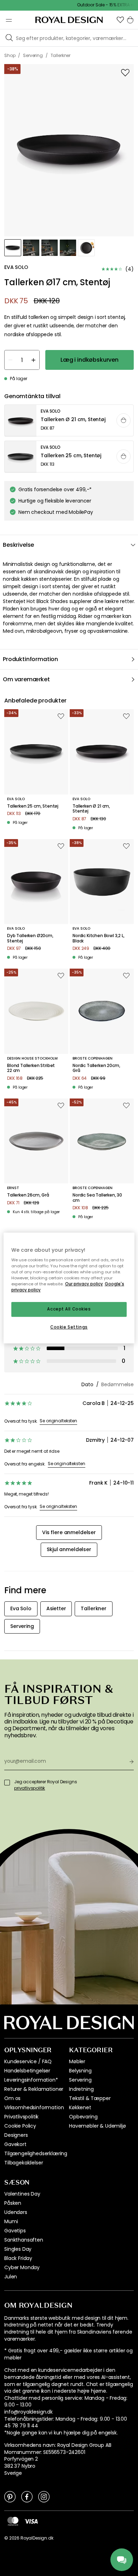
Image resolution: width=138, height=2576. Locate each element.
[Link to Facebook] (27, 2496)
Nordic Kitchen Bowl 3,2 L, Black (99, 938)
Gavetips (15, 2231)
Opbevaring (83, 2117)
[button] (120, 20)
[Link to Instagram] (44, 2496)
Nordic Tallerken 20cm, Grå (96, 1068)
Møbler (77, 2061)
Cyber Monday (22, 2267)
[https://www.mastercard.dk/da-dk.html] (13, 2521)
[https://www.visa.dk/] (31, 2521)
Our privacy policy (84, 1284)
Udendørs (16, 2212)
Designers (16, 2135)
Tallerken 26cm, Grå (28, 1195)
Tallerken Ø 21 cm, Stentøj (91, 809)
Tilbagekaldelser (24, 2163)
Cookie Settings (69, 1327)
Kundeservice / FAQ (28, 2061)
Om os (12, 2098)
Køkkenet (80, 2107)
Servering (80, 2080)
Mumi (11, 2221)
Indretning (81, 2089)
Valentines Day (22, 2194)
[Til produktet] (69, 421)
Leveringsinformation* (31, 2080)
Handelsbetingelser (27, 2071)
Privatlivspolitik (21, 2117)
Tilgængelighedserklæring (36, 2153)
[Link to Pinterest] (10, 2496)
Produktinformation (30, 659)
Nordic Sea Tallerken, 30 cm (97, 1198)
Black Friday (18, 2258)
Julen (11, 2277)
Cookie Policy (20, 2126)
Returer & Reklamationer (34, 2089)
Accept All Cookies (69, 1309)
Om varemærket (26, 679)
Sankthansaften (24, 2240)
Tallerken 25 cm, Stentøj (33, 806)
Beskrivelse (18, 545)
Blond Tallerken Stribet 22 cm (31, 1068)
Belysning (80, 2071)
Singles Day (18, 2249)
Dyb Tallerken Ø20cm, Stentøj (30, 938)
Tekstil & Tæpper (90, 2098)
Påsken (13, 2203)
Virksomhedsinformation (34, 2107)
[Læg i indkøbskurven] (123, 420)
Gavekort (15, 2144)
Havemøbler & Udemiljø (97, 2126)
